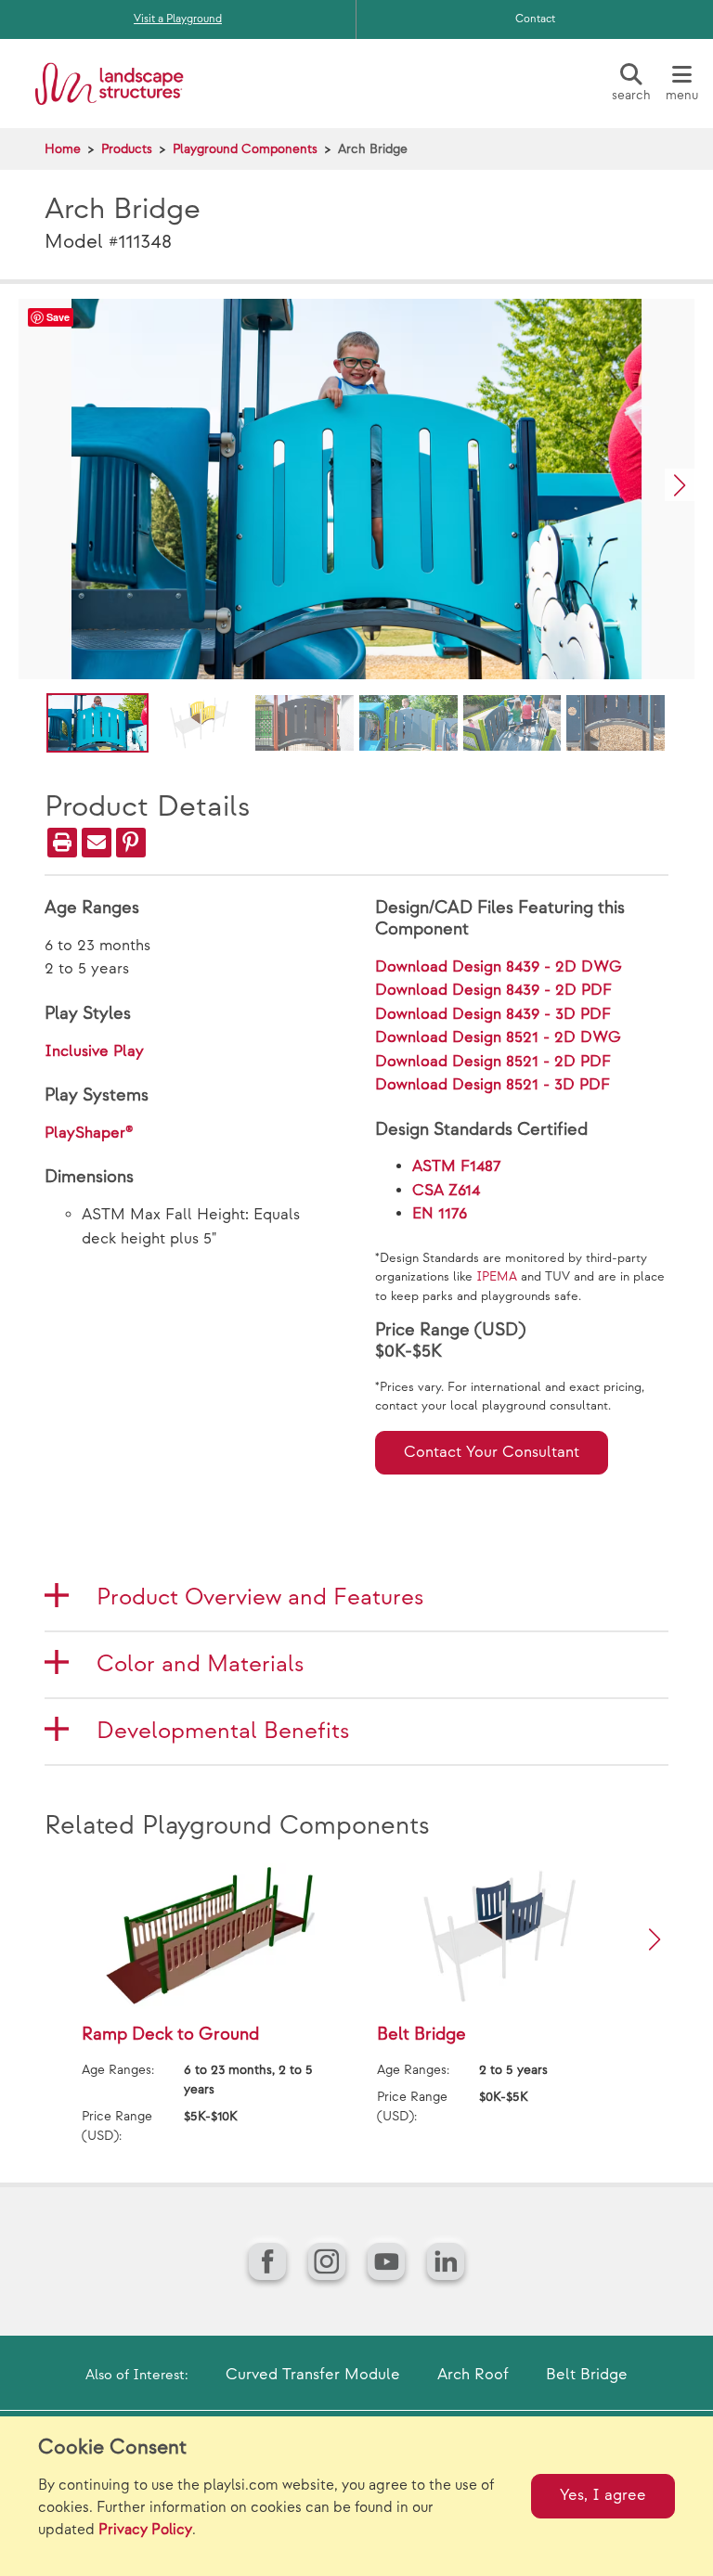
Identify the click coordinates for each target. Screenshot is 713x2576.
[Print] (62, 843)
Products (127, 149)
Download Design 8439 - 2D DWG (499, 967)
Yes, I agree (603, 2495)
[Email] (97, 843)
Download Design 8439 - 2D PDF (493, 990)
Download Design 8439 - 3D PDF (493, 1014)
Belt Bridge (587, 2375)
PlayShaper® (89, 1133)
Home (63, 149)
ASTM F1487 (457, 1166)
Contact (535, 19)
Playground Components (245, 149)
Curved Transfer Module (313, 2375)
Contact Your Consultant (492, 1452)
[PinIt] (131, 843)
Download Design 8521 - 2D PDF (493, 1062)
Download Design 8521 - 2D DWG (498, 1037)
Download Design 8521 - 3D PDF (493, 1085)
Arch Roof (473, 2375)
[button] (680, 485)
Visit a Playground (178, 19)
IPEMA (497, 1277)
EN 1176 (440, 1214)
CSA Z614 (446, 1191)
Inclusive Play (94, 1051)
